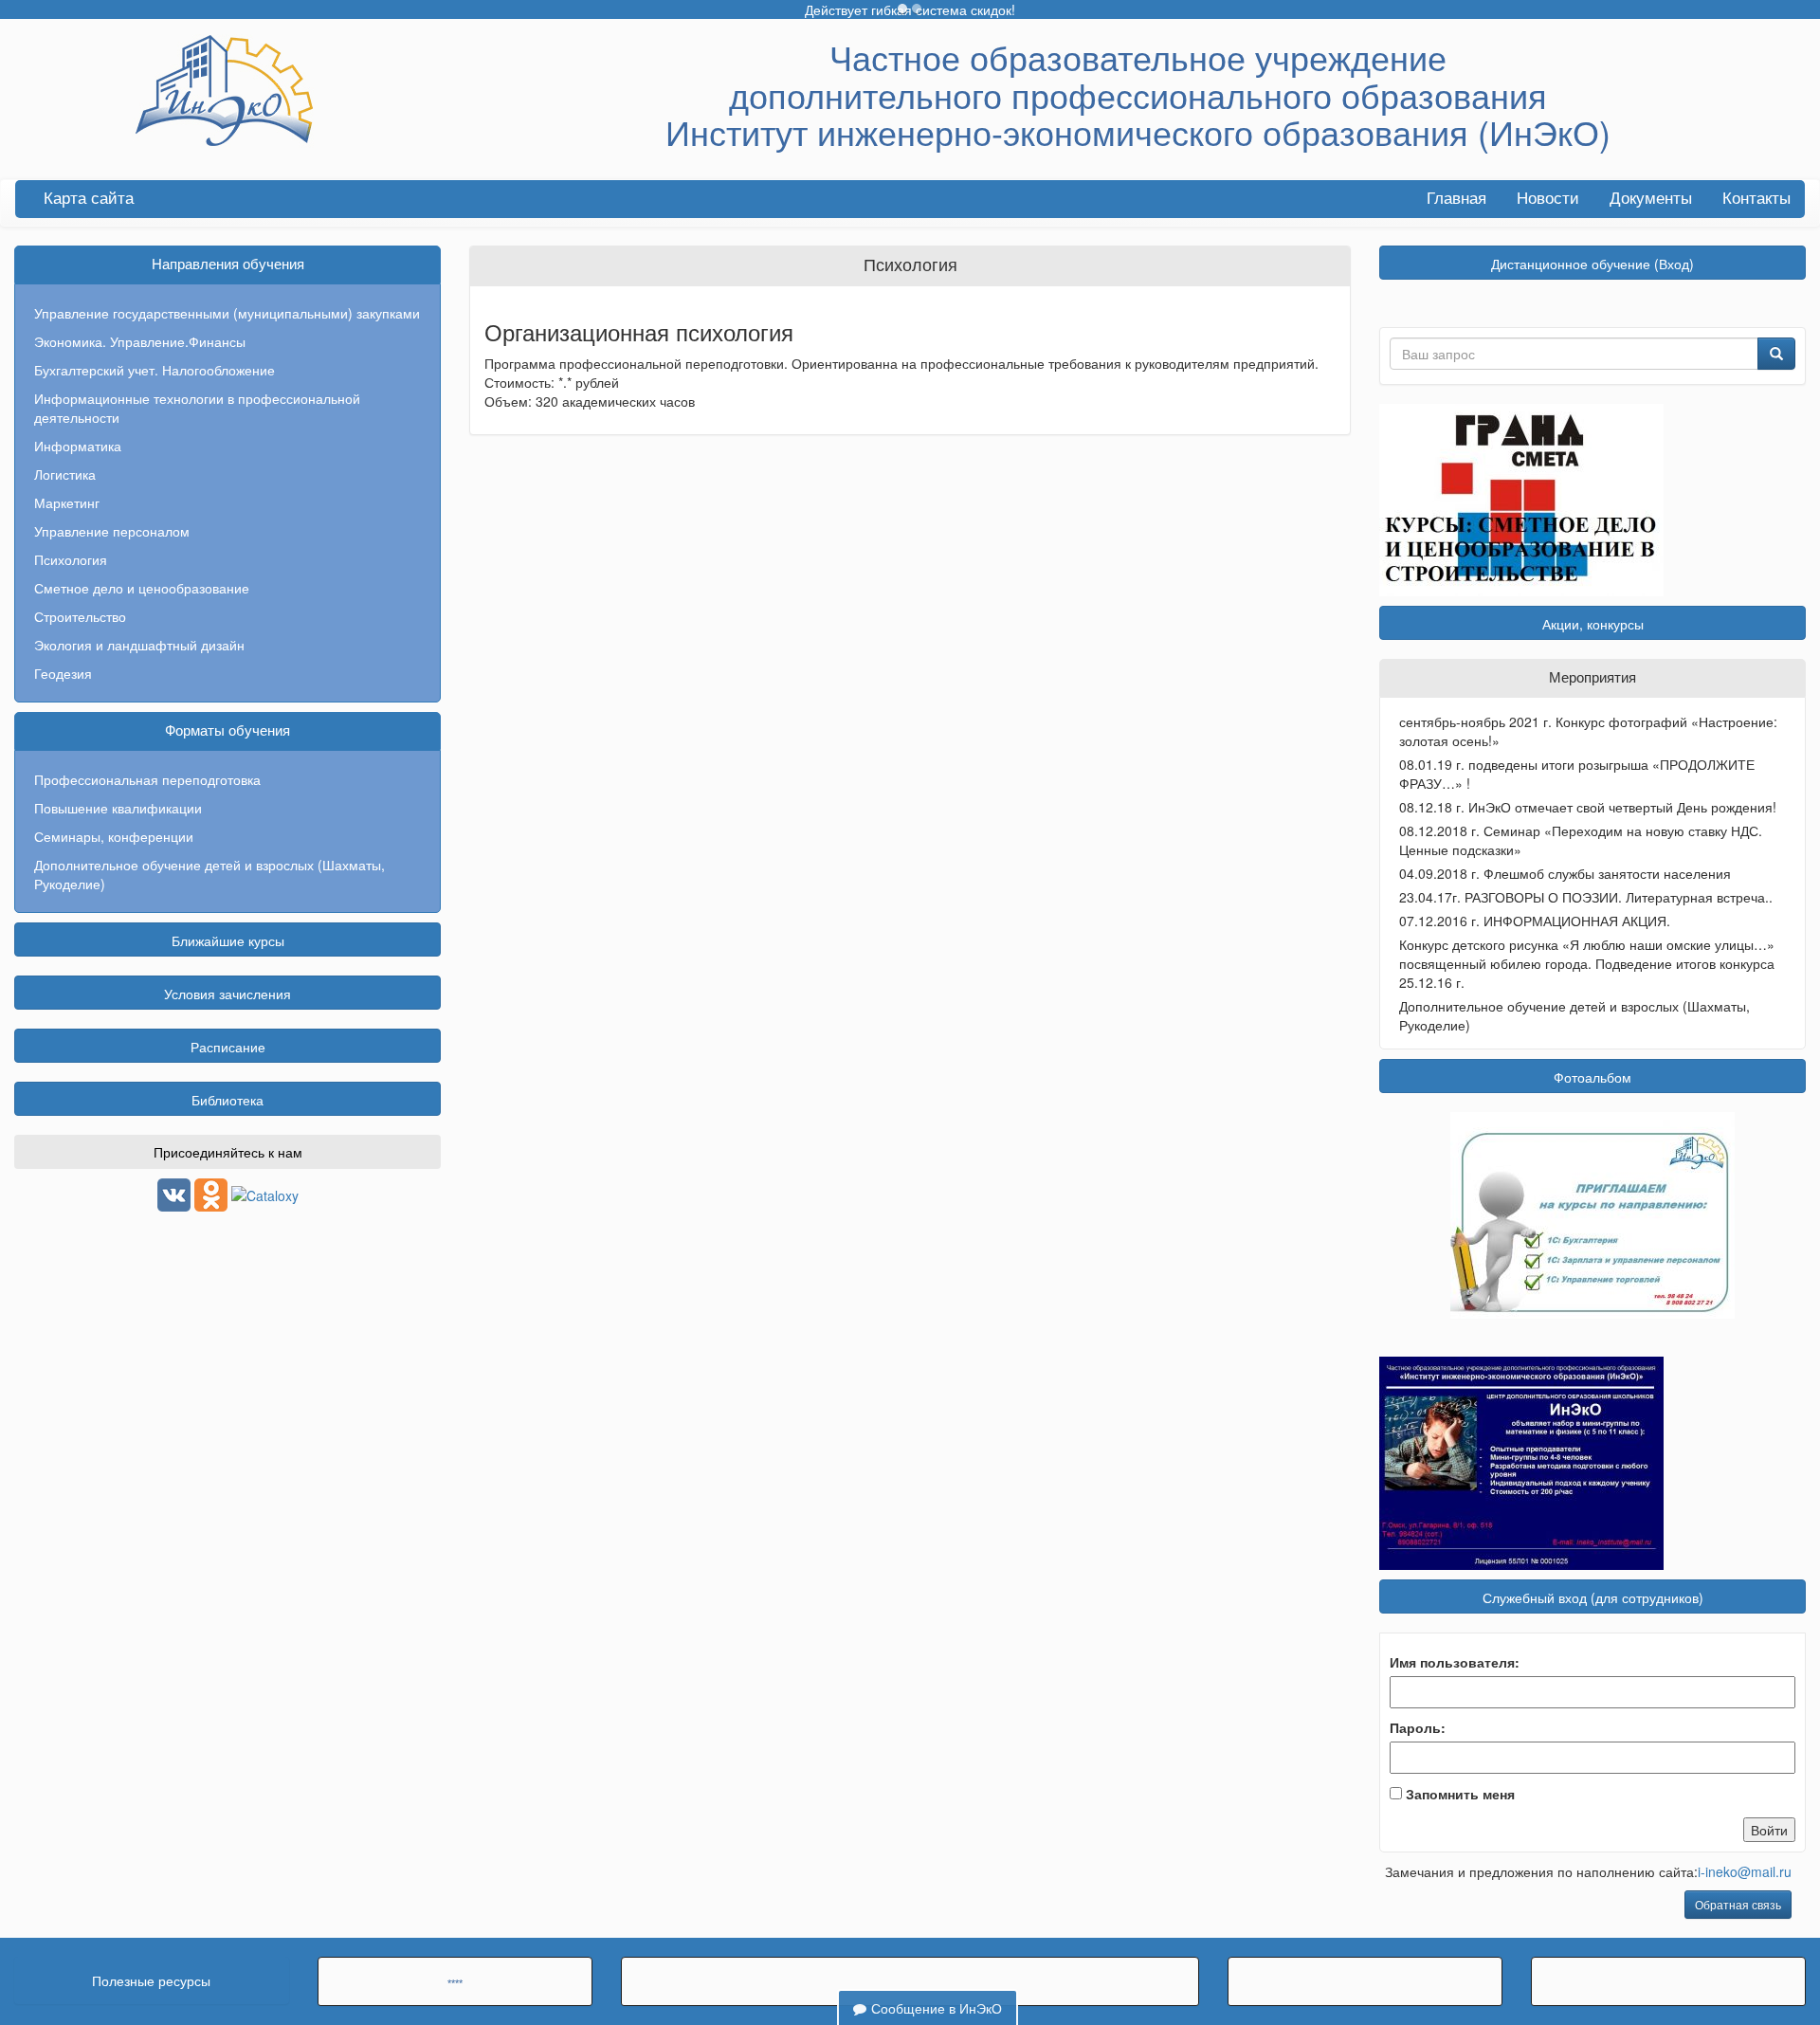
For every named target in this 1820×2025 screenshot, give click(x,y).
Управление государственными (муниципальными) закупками (227, 313)
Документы (1651, 199)
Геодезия (63, 673)
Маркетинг (67, 502)
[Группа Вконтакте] (174, 1193)
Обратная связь (1738, 1904)
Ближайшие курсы (228, 940)
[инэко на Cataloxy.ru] (265, 1193)
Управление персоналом (112, 531)
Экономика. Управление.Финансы (140, 341)
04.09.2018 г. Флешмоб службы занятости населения (1565, 873)
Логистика (65, 474)
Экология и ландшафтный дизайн (139, 645)
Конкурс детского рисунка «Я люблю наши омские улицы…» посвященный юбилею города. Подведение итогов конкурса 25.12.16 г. (1587, 963)
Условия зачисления (227, 994)
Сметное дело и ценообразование (142, 588)
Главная (1456, 199)
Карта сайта (89, 199)
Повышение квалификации (118, 808)
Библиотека (227, 1100)
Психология (71, 559)
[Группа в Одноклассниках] (211, 1193)
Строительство (80, 616)
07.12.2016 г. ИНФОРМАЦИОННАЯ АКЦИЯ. (1535, 921)
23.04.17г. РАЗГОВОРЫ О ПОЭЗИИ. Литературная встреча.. (1586, 897)
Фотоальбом (1592, 1077)
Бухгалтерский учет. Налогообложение (155, 370)
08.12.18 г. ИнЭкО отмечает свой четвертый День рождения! (1588, 807)
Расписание (228, 1047)
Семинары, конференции (114, 836)
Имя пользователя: (1455, 1662)
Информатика (78, 446)
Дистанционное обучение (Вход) (1592, 264)
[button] (903, 9)
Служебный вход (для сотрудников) (1593, 1597)
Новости (1548, 199)
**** (455, 1983)
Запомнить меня (1460, 1794)
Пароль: (1418, 1727)
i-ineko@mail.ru (1745, 1871)
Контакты (1756, 199)
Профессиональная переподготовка (147, 779)
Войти (1769, 1830)
